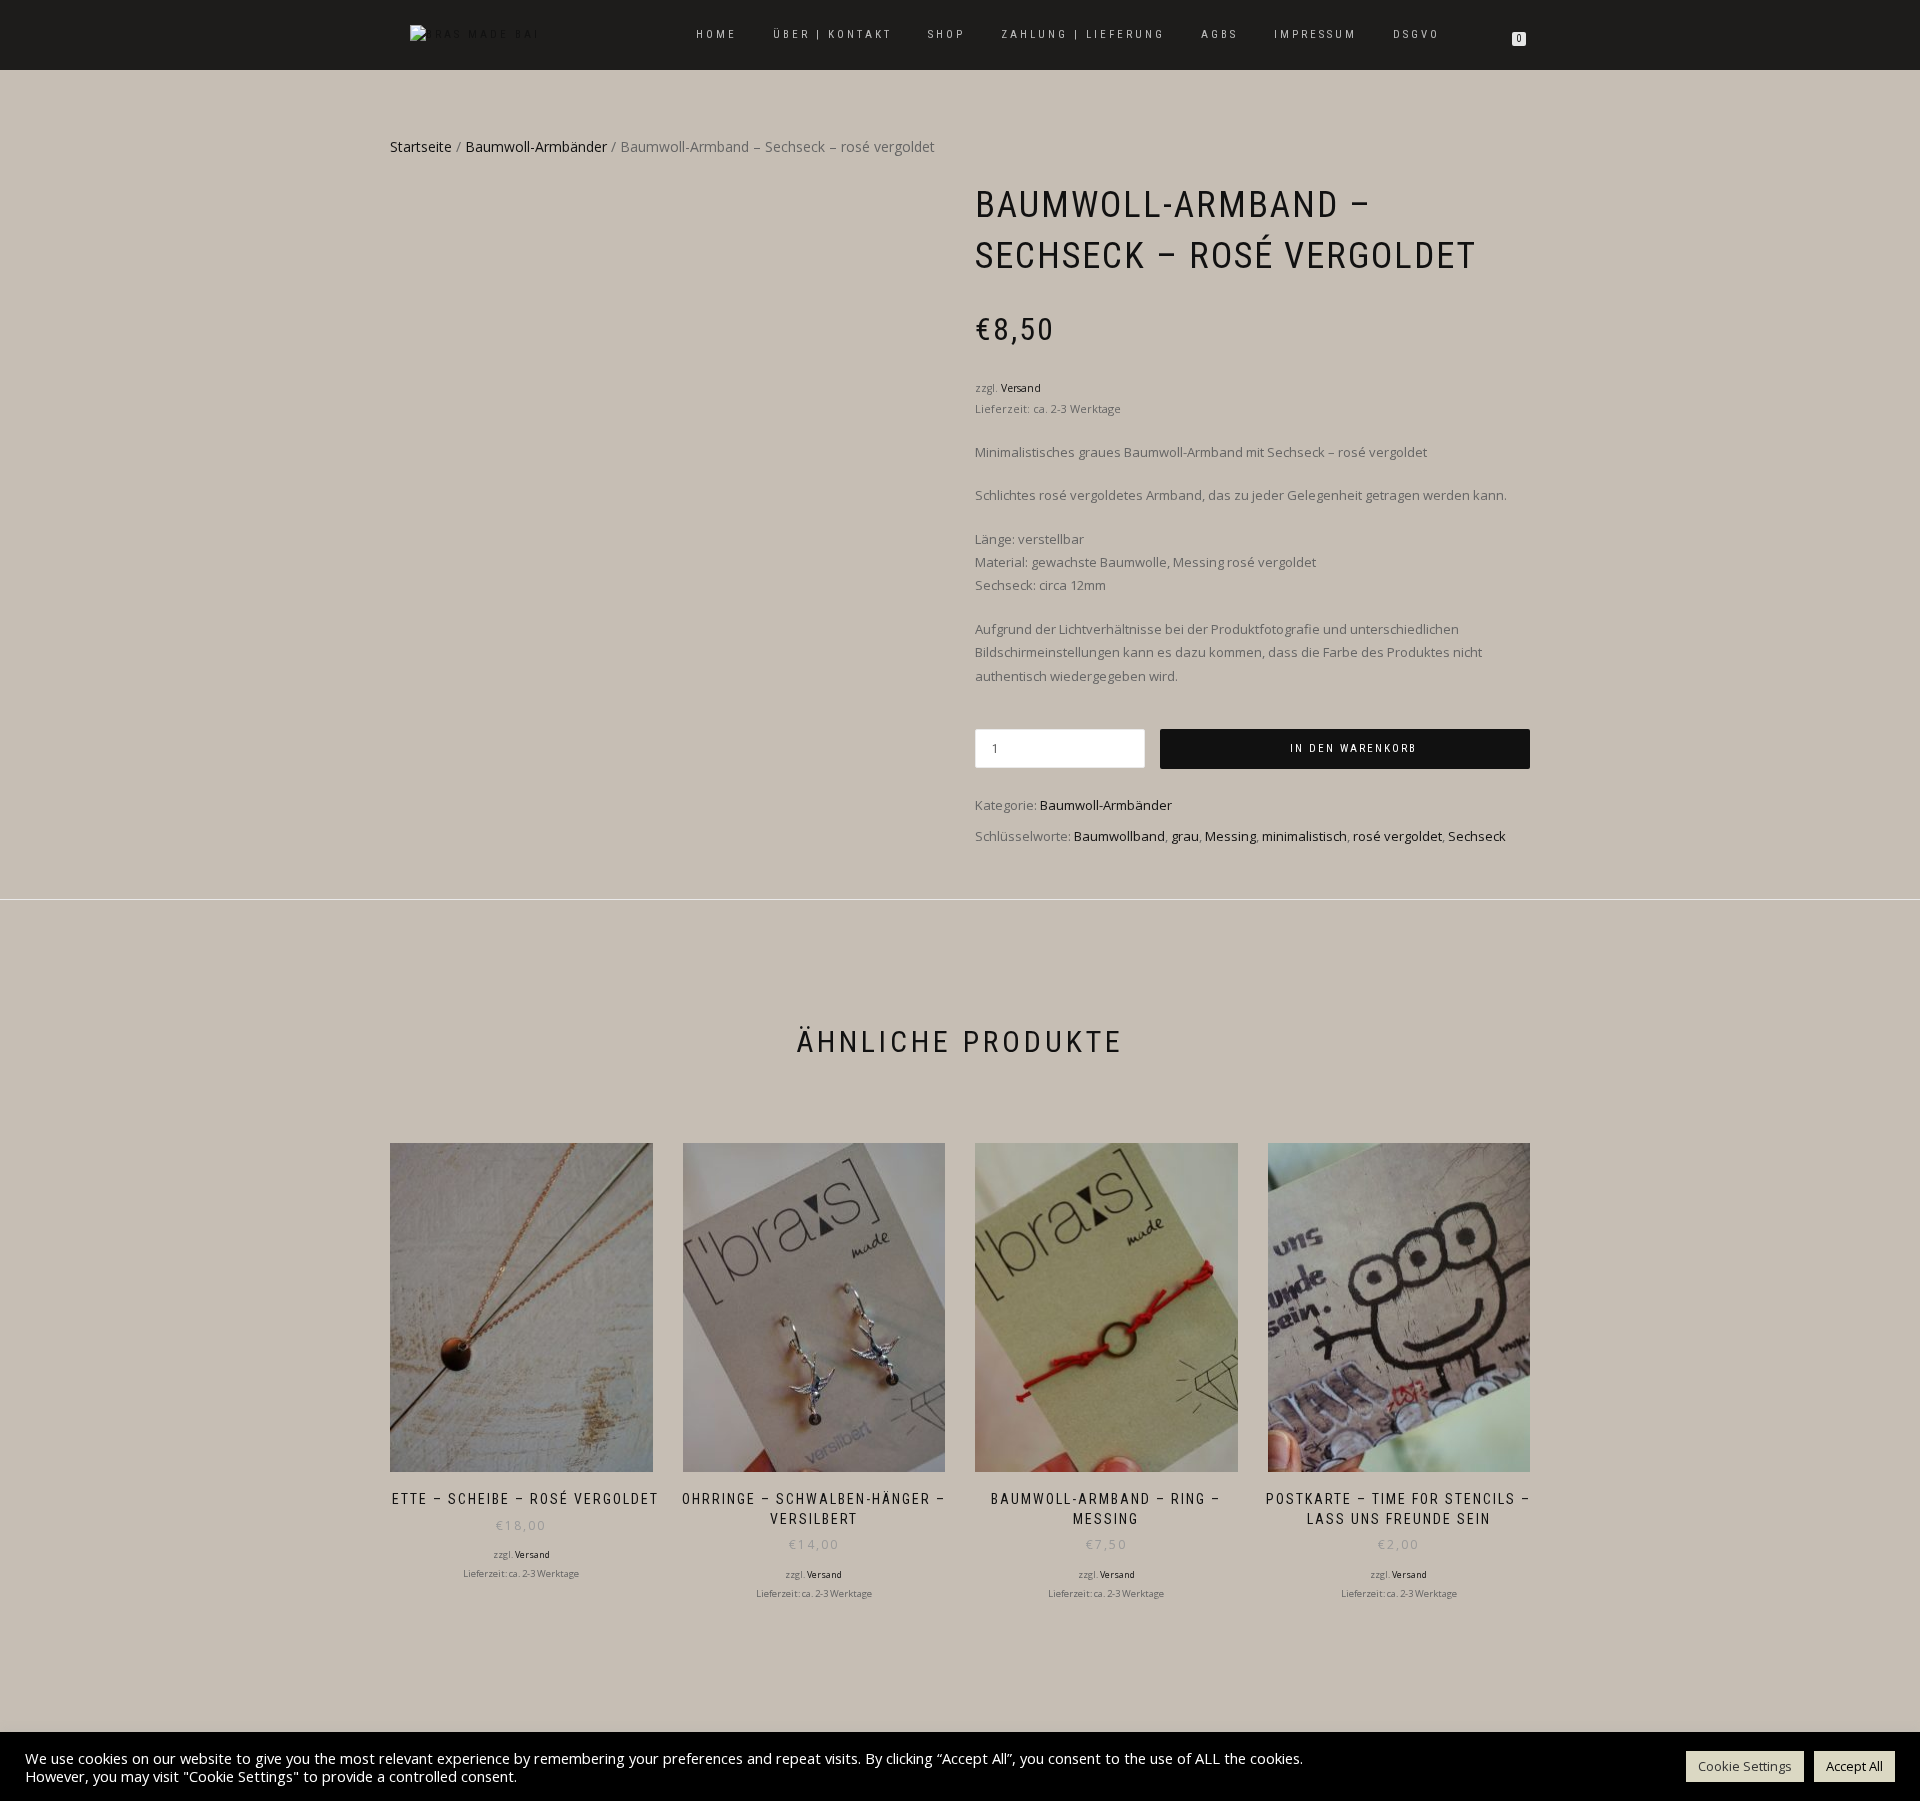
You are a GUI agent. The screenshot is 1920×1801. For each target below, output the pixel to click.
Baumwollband (1119, 836)
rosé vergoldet (1397, 836)
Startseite (421, 146)
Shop (946, 34)
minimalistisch (1304, 836)
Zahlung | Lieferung (1083, 34)
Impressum (1315, 34)
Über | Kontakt (832, 34)
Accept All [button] (1854, 1766)
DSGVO (1416, 34)
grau (1185, 836)
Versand (1021, 388)
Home (716, 34)
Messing (1230, 836)
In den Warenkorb (1353, 748)
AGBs (1219, 34)
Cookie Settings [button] (1745, 1766)
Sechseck (1477, 836)
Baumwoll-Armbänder (536, 146)
